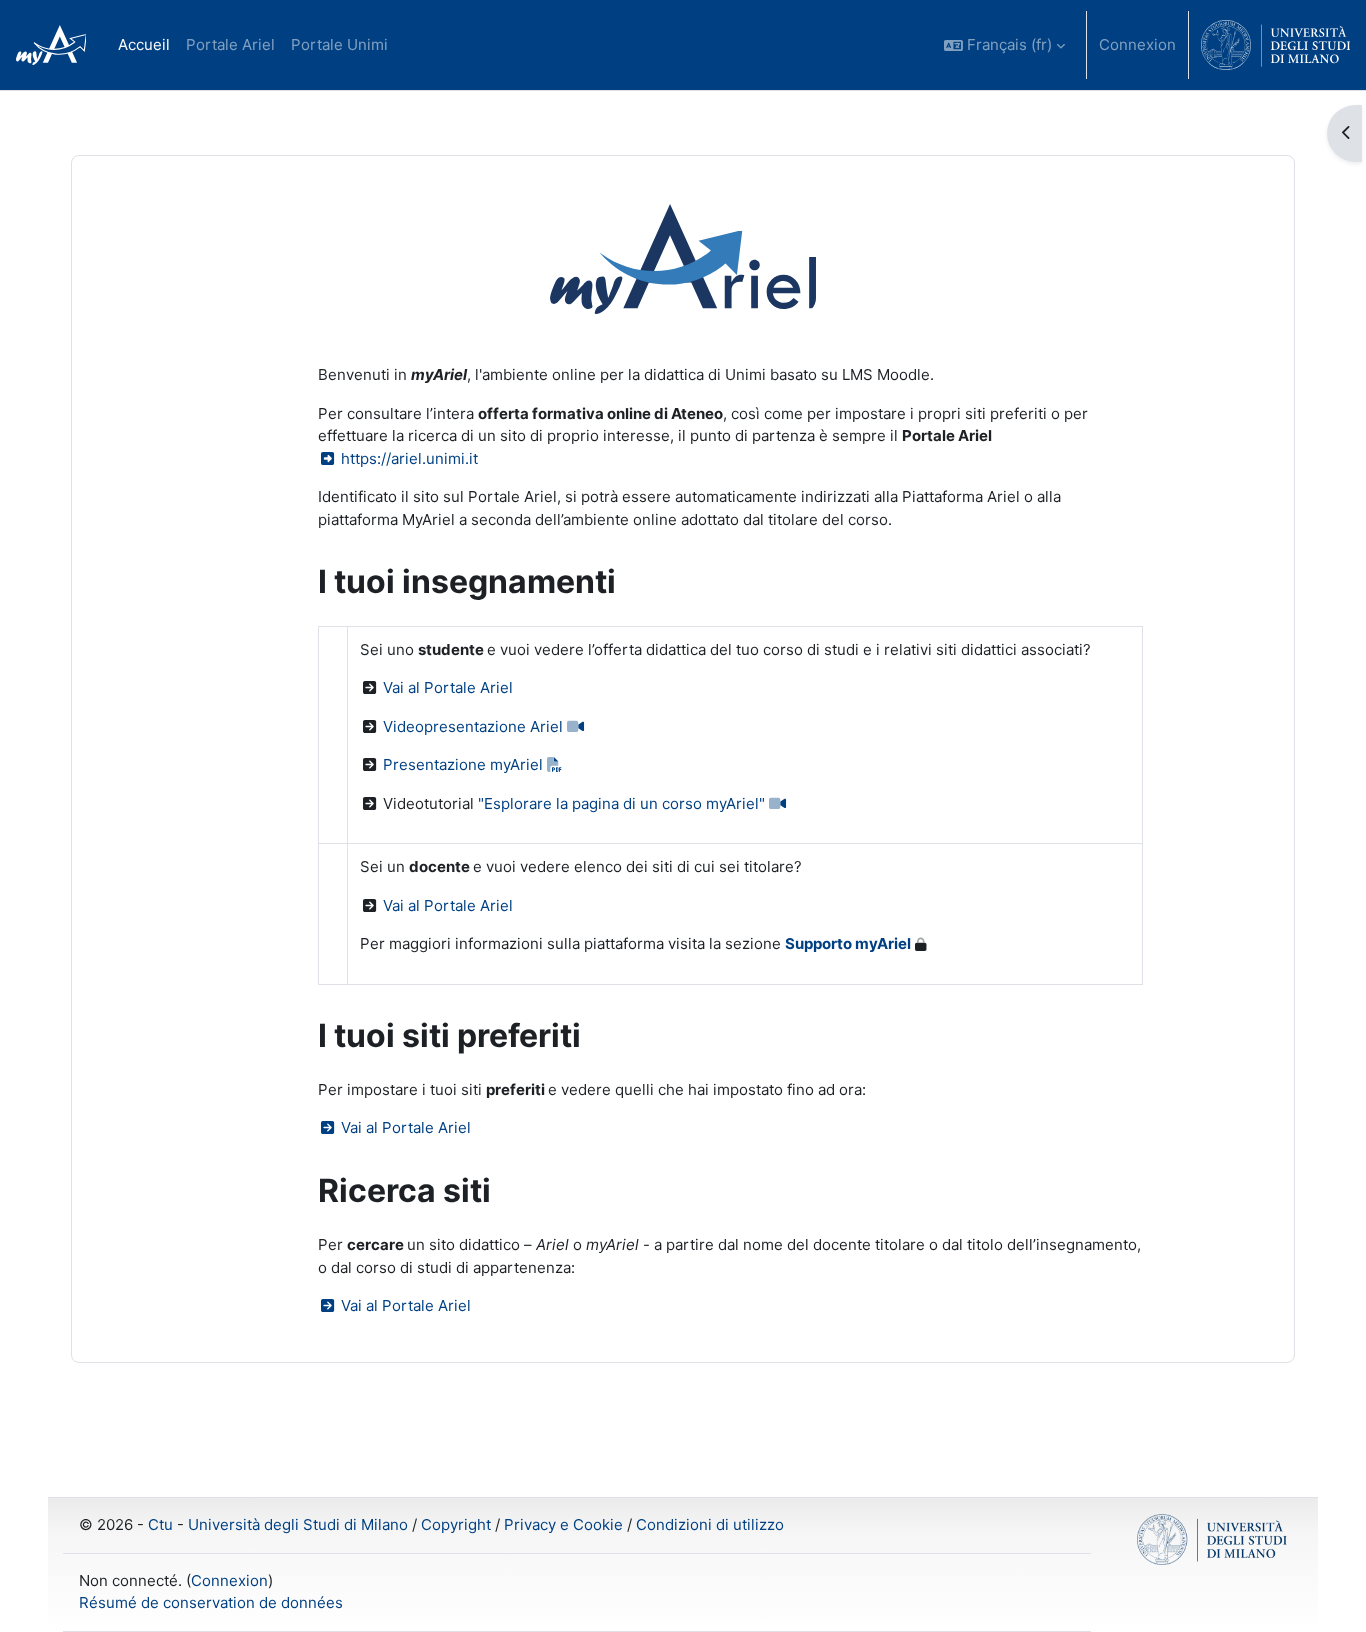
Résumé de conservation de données (211, 1602)
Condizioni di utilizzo (710, 1524)
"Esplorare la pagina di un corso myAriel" (623, 803)
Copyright (456, 1524)
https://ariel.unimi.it (407, 458)
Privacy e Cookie (563, 1524)
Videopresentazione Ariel (475, 726)
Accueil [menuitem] (144, 44)
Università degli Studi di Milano (298, 1524)
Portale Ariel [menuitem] (230, 44)
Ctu (160, 1524)
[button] (1004, 45)
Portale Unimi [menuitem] (339, 44)
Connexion (1137, 44)
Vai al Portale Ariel (448, 687)
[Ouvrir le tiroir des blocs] (1344, 133)
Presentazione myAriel (465, 764)
